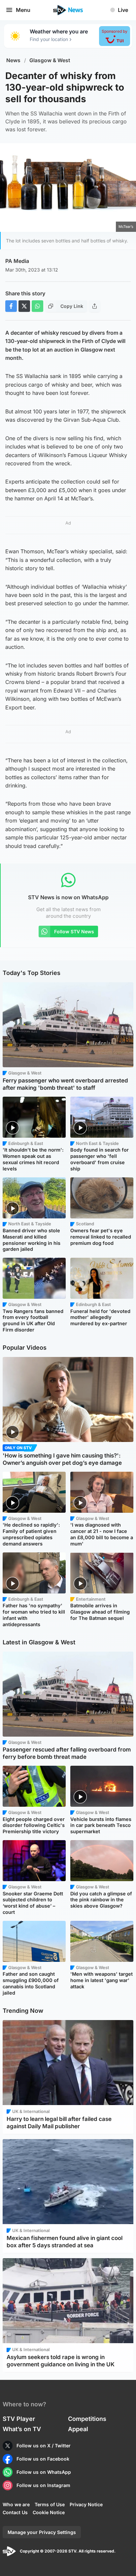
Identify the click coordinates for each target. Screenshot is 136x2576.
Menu (23, 10)
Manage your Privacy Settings (42, 2532)
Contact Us (15, 2512)
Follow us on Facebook (43, 2459)
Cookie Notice (49, 2512)
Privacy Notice (86, 2504)
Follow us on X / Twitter (44, 2446)
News (13, 60)
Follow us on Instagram (43, 2485)
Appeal (78, 2429)
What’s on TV (22, 2429)
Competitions (87, 2419)
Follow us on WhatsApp (44, 2472)
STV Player (19, 2419)
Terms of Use (50, 2504)
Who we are (16, 2504)
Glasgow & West (50, 60)
